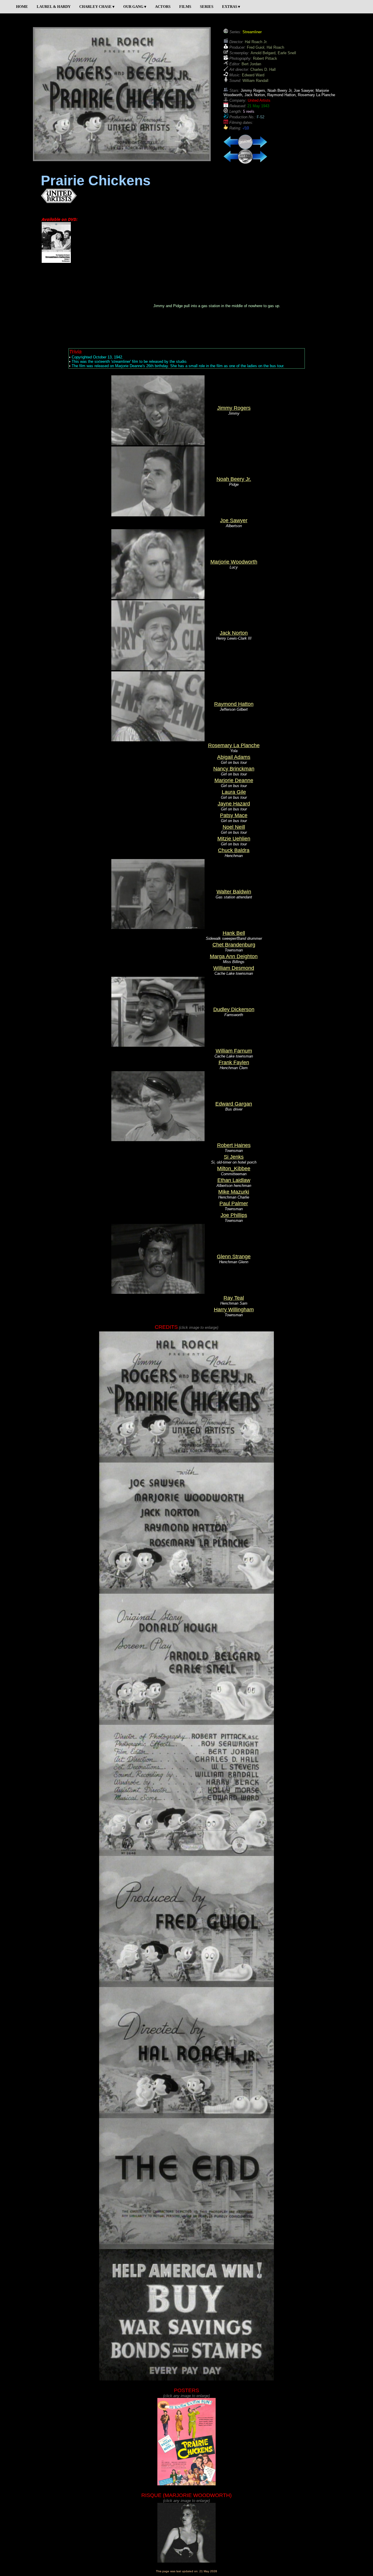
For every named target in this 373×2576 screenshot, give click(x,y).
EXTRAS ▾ (231, 7)
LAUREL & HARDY (54, 7)
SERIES (207, 7)
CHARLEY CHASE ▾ (97, 7)
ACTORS (163, 7)
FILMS (185, 7)
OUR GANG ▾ (135, 7)
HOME (22, 7)
